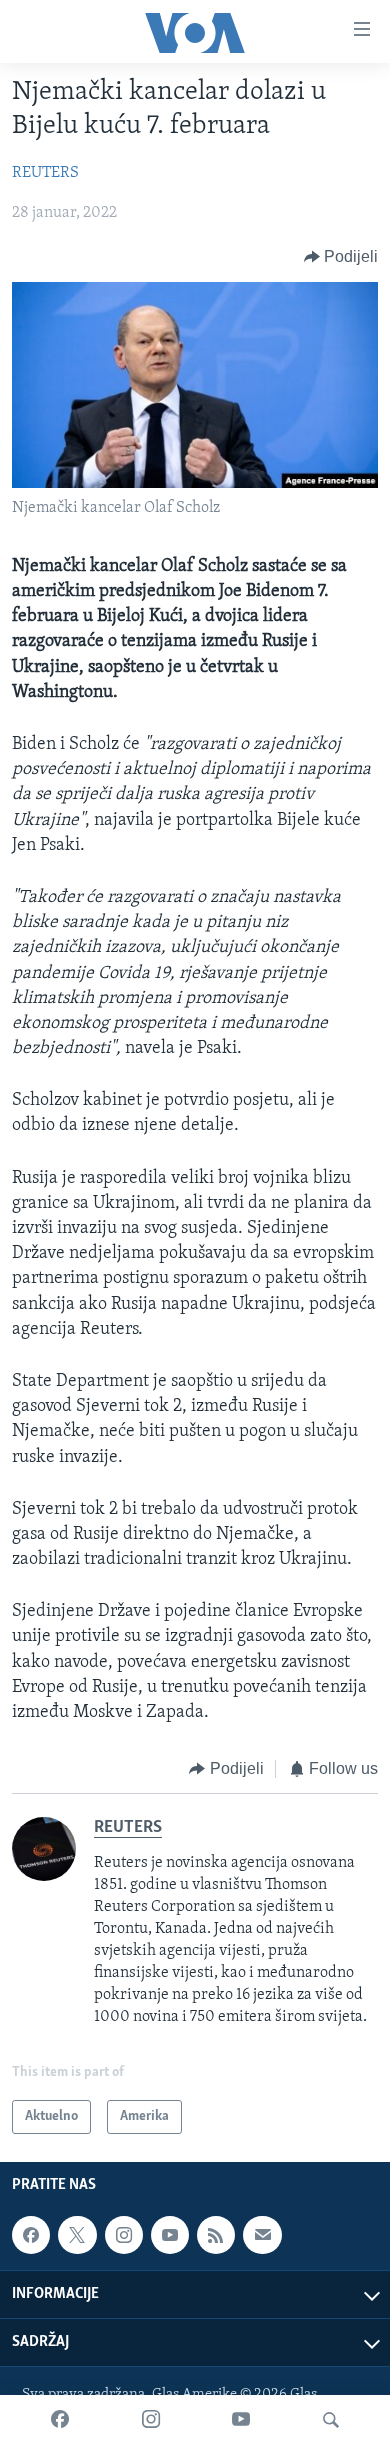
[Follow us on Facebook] (31, 2235)
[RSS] (216, 2235)
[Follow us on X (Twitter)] (77, 2235)
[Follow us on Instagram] (124, 2235)
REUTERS (45, 173)
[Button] (341, 257)
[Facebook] (60, 2420)
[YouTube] (241, 2420)
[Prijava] (262, 2235)
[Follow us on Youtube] (170, 2235)
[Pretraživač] (331, 2420)
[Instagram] (151, 2420)
